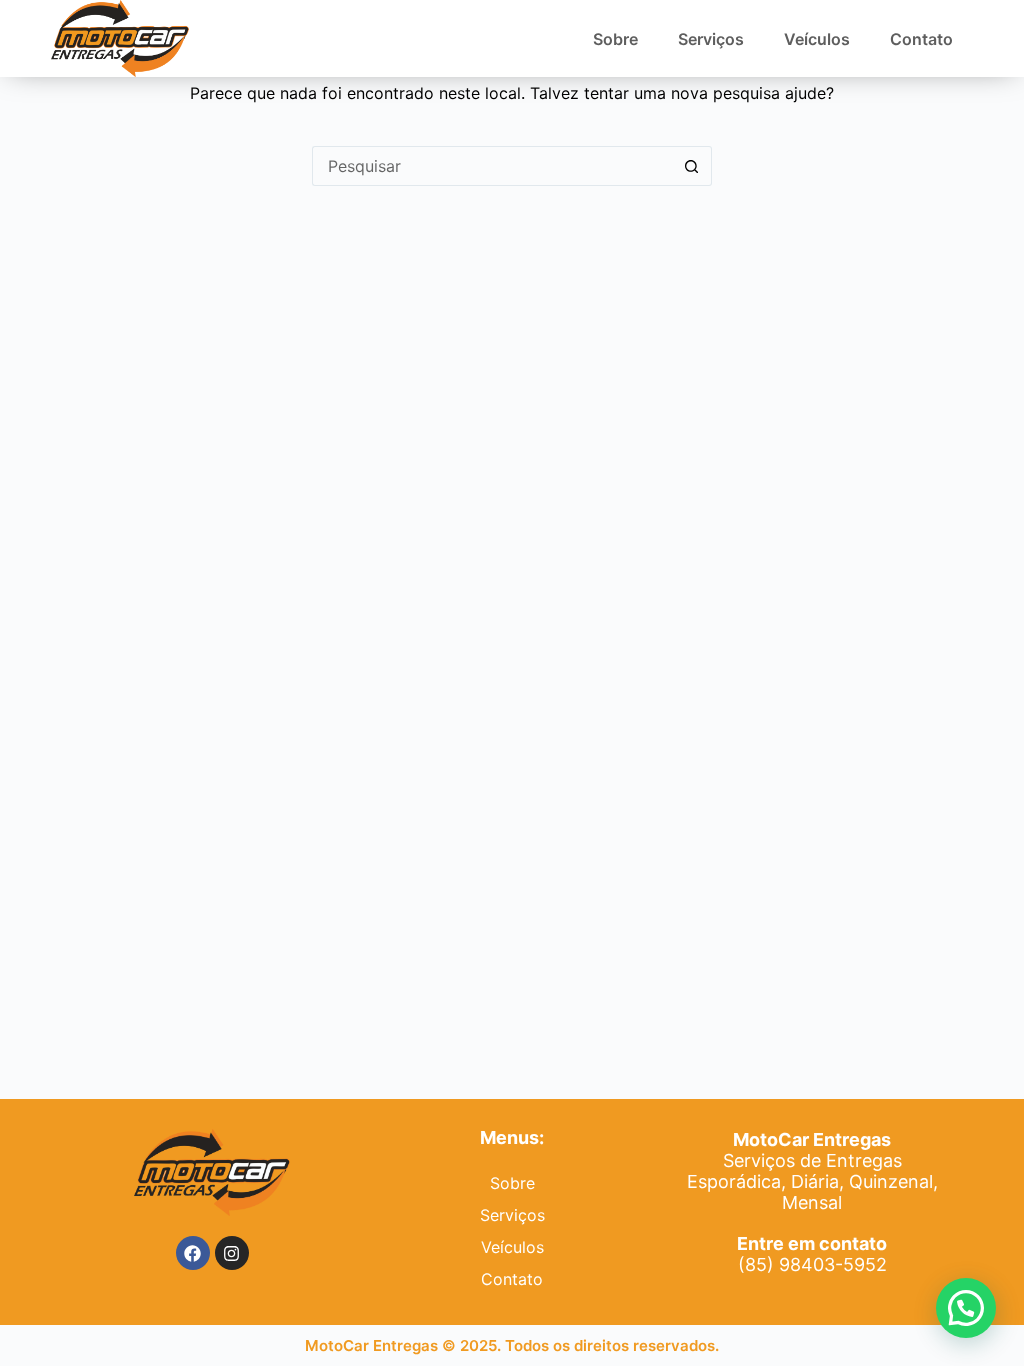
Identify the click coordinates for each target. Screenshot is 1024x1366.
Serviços (711, 39)
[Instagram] (232, 1253)
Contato (921, 39)
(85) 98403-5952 (812, 1254)
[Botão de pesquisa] (692, 166)
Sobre (615, 39)
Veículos (817, 39)
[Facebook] (193, 1253)
